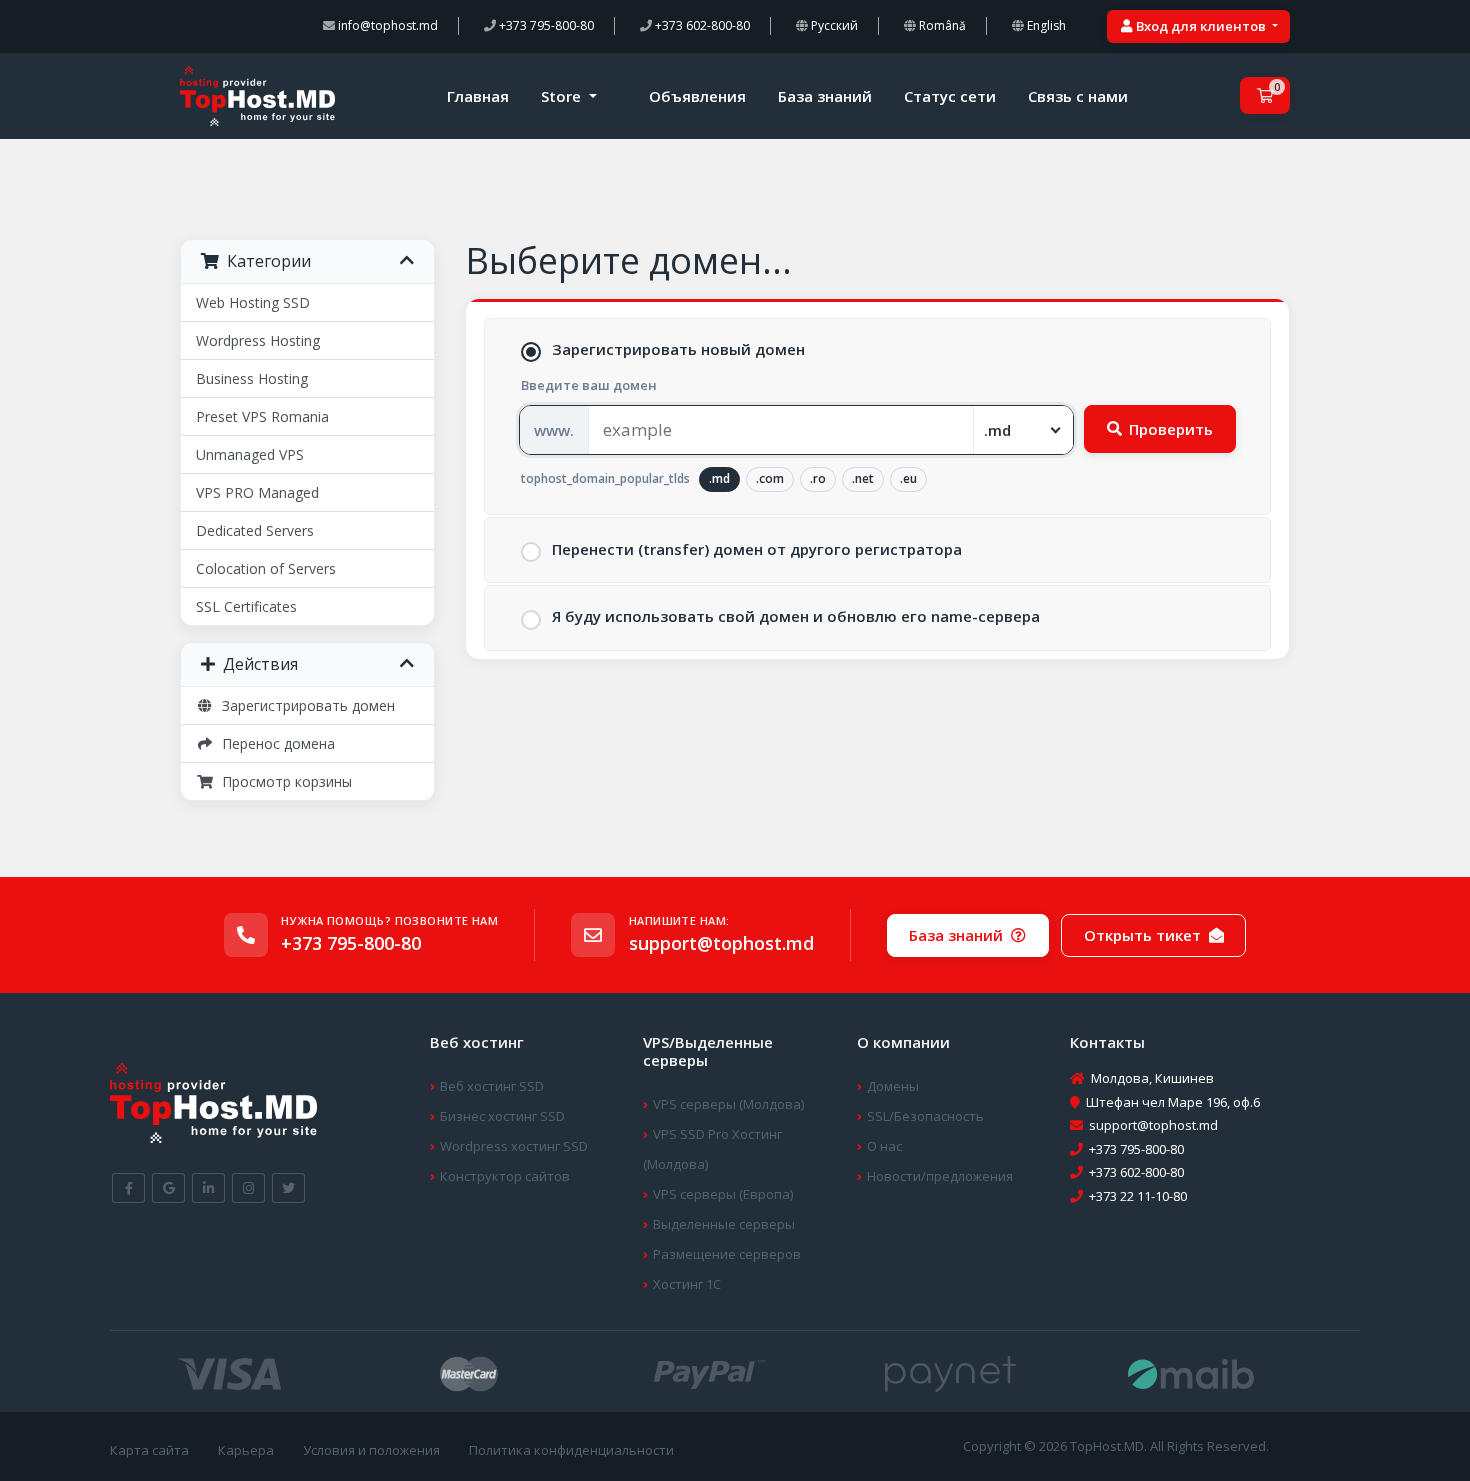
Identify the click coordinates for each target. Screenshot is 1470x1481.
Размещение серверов (727, 1254)
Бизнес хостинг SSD (502, 1116)
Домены (893, 1086)
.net (863, 478)
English (1045, 25)
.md (719, 478)
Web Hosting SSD (253, 302)
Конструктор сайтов (505, 1176)
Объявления (697, 96)
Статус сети (950, 96)
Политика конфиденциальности (571, 1450)
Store (563, 96)
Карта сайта (149, 1450)
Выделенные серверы (724, 1224)
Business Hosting (252, 378)
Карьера (246, 1450)
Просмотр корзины (283, 781)
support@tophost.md (721, 943)
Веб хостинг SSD (492, 1086)
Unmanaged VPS (250, 454)
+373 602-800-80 (701, 25)
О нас (884, 1146)
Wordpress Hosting (258, 340)
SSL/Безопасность (925, 1116)
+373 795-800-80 (545, 25)
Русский (833, 25)
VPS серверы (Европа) (723, 1194)
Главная (478, 96)
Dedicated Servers (255, 530)
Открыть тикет (1142, 935)
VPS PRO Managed (257, 492)
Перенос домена (274, 743)
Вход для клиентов (1201, 26)
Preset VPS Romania (262, 416)
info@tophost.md (386, 25)
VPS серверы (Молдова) (728, 1104)
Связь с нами (1078, 96)
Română (941, 25)
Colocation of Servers (266, 568)
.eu (908, 478)
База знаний (825, 96)
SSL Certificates (246, 606)
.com (770, 478)
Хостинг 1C (687, 1284)
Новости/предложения (940, 1176)
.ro (818, 478)
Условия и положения (371, 1450)
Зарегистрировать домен (304, 705)
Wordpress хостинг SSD (514, 1146)
